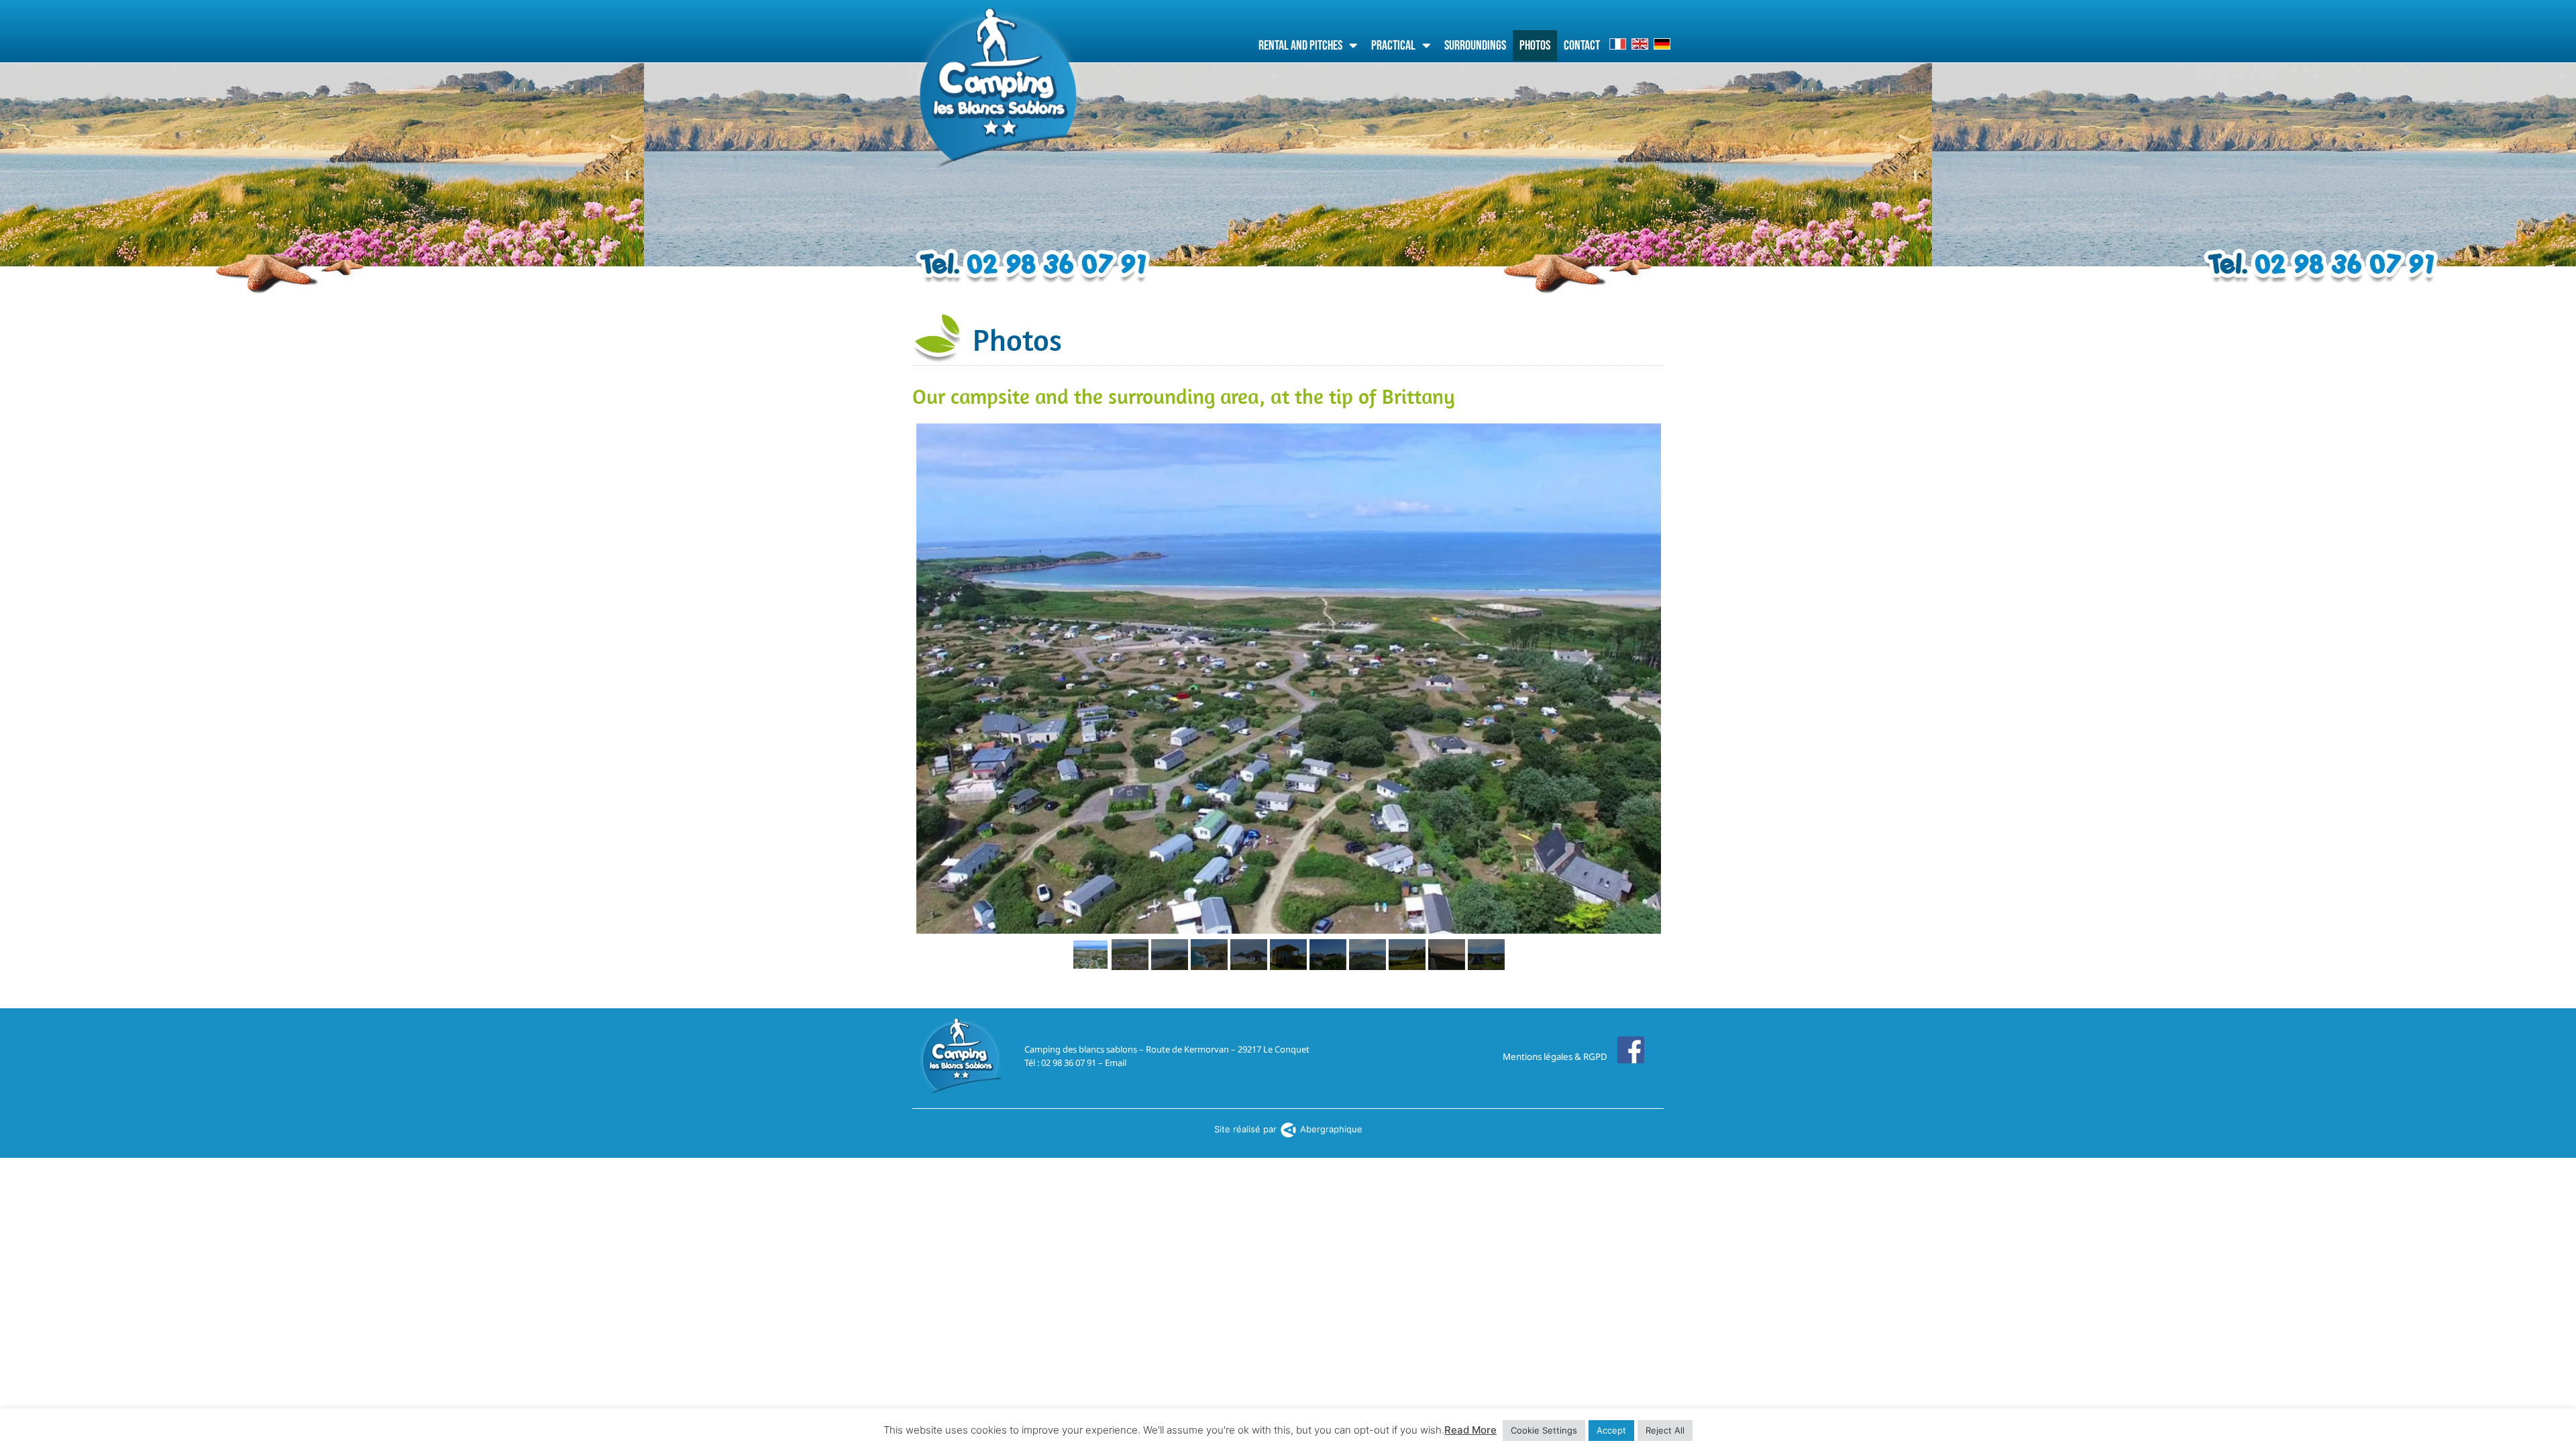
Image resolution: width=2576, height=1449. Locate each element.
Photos (1535, 46)
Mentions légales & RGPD (1555, 1057)
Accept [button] (1611, 1430)
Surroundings (1475, 46)
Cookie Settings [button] (1544, 1430)
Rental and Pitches (1300, 46)
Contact (1582, 46)
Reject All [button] (1665, 1430)
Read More (1470, 1430)
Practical (1393, 46)
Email (1116, 1063)
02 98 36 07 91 (1069, 1063)
